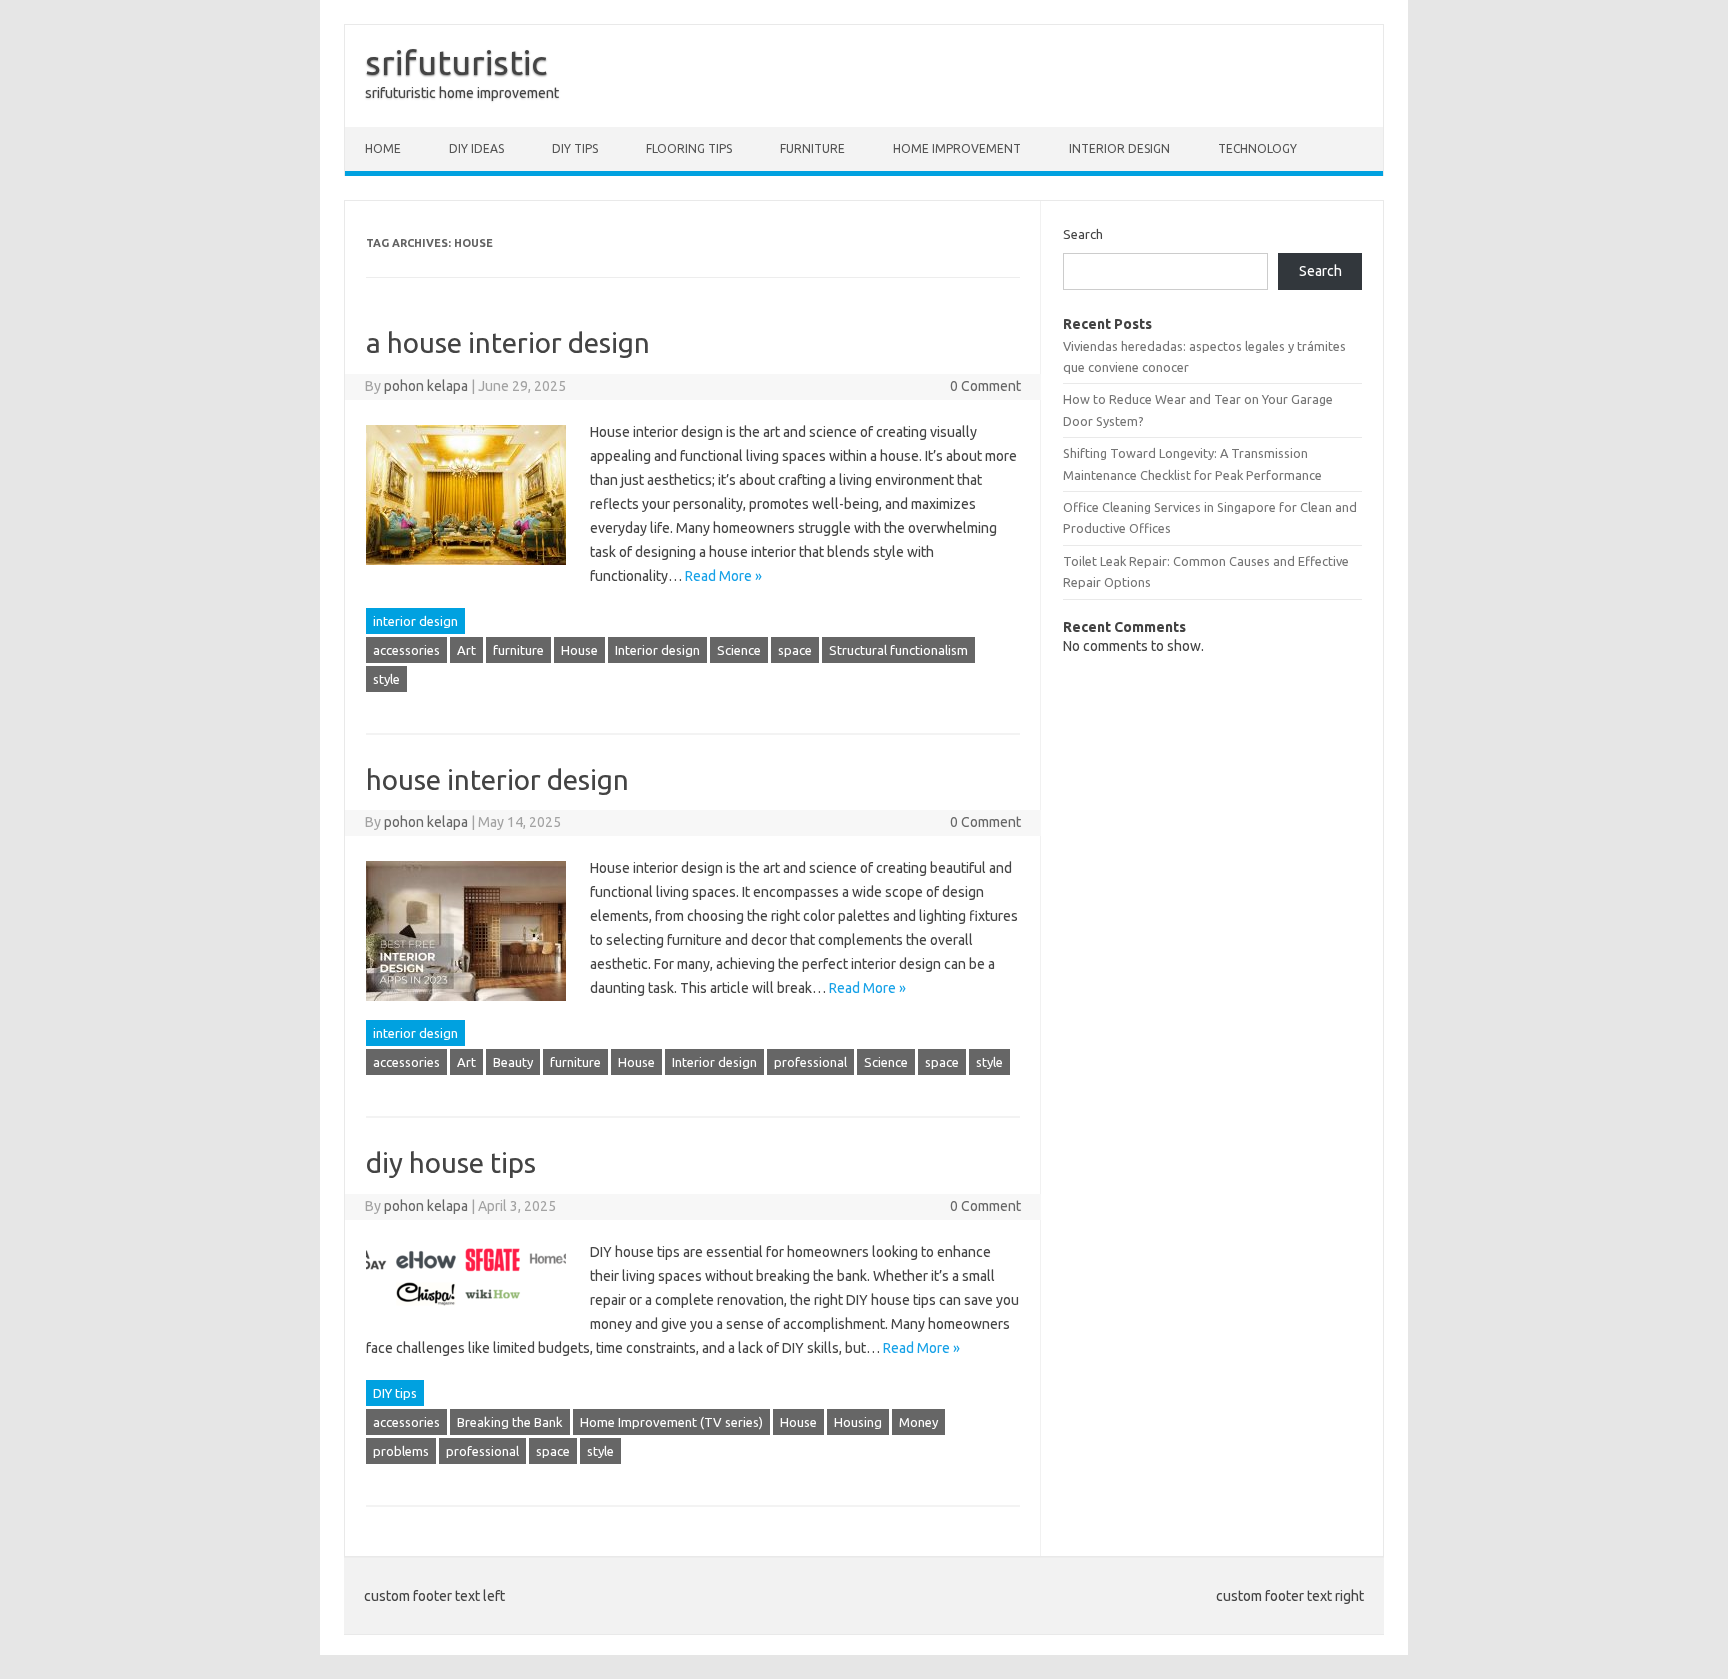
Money (918, 1422)
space (795, 650)
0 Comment (985, 386)
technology (1257, 148)
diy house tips (451, 1162)
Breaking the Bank (510, 1422)
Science (739, 650)
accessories (406, 650)
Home (383, 148)
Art (466, 650)
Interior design (657, 650)
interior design (1119, 148)
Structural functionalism (898, 650)
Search (1083, 234)
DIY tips (575, 148)
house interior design (497, 779)
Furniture (812, 148)
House (579, 650)
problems (401, 1451)
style (386, 679)
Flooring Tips (689, 148)
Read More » (723, 576)
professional (810, 1062)
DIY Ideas (476, 148)
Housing (858, 1422)
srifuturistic (456, 62)
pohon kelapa (426, 386)
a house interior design (508, 342)
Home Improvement (957, 148)
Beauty (513, 1062)
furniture (518, 650)
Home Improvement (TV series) (671, 1422)
